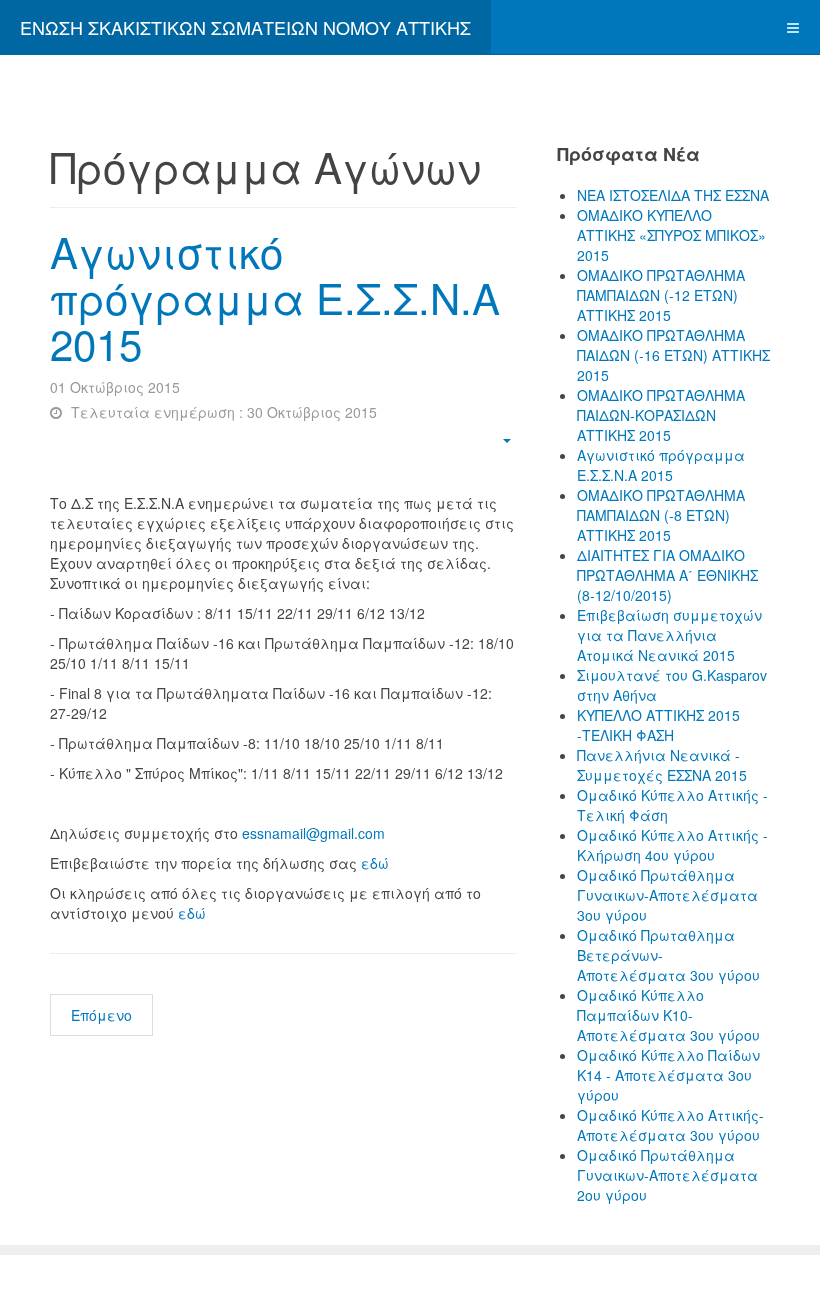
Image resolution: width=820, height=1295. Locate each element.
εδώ (375, 863)
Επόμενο (101, 1015)
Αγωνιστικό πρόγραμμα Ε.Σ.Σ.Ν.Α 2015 (275, 297)
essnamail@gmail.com (313, 833)
